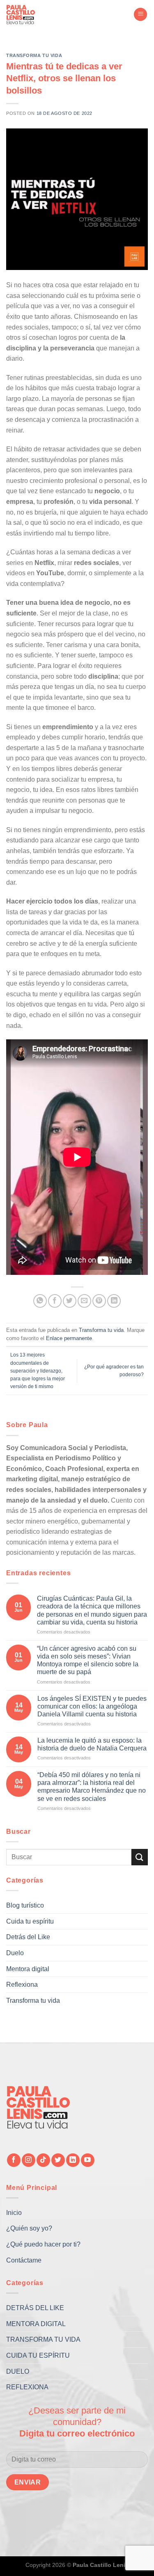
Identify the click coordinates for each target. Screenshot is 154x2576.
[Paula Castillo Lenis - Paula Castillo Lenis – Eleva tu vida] (27, 14)
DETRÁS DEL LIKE (35, 2308)
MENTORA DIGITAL (36, 2324)
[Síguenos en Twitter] (58, 2160)
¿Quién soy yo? (29, 2228)
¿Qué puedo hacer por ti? (43, 2244)
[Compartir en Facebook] (55, 1301)
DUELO (18, 2371)
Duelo (15, 1953)
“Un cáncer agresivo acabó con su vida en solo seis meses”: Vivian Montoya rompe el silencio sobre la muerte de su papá (88, 1660)
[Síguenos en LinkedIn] (73, 2160)
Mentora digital (28, 1969)
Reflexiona (22, 1985)
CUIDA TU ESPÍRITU (38, 2355)
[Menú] (140, 15)
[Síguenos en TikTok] (43, 2160)
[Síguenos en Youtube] (88, 2160)
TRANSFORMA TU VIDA (43, 2339)
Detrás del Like (28, 1937)
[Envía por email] (84, 1301)
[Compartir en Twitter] (70, 1301)
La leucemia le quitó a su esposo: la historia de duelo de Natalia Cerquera (92, 1744)
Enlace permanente (69, 1338)
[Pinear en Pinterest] (99, 1301)
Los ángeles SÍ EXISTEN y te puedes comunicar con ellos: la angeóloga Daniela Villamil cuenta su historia (92, 1706)
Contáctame (24, 2260)
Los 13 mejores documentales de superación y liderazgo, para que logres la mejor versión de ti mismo (38, 1371)
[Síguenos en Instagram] (29, 2160)
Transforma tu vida (34, 55)
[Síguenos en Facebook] (14, 2160)
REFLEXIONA (27, 2387)
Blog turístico (25, 1905)
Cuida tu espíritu (30, 1921)
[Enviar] (140, 1857)
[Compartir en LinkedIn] (114, 1301)
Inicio (14, 2213)
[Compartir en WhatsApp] (40, 1301)
